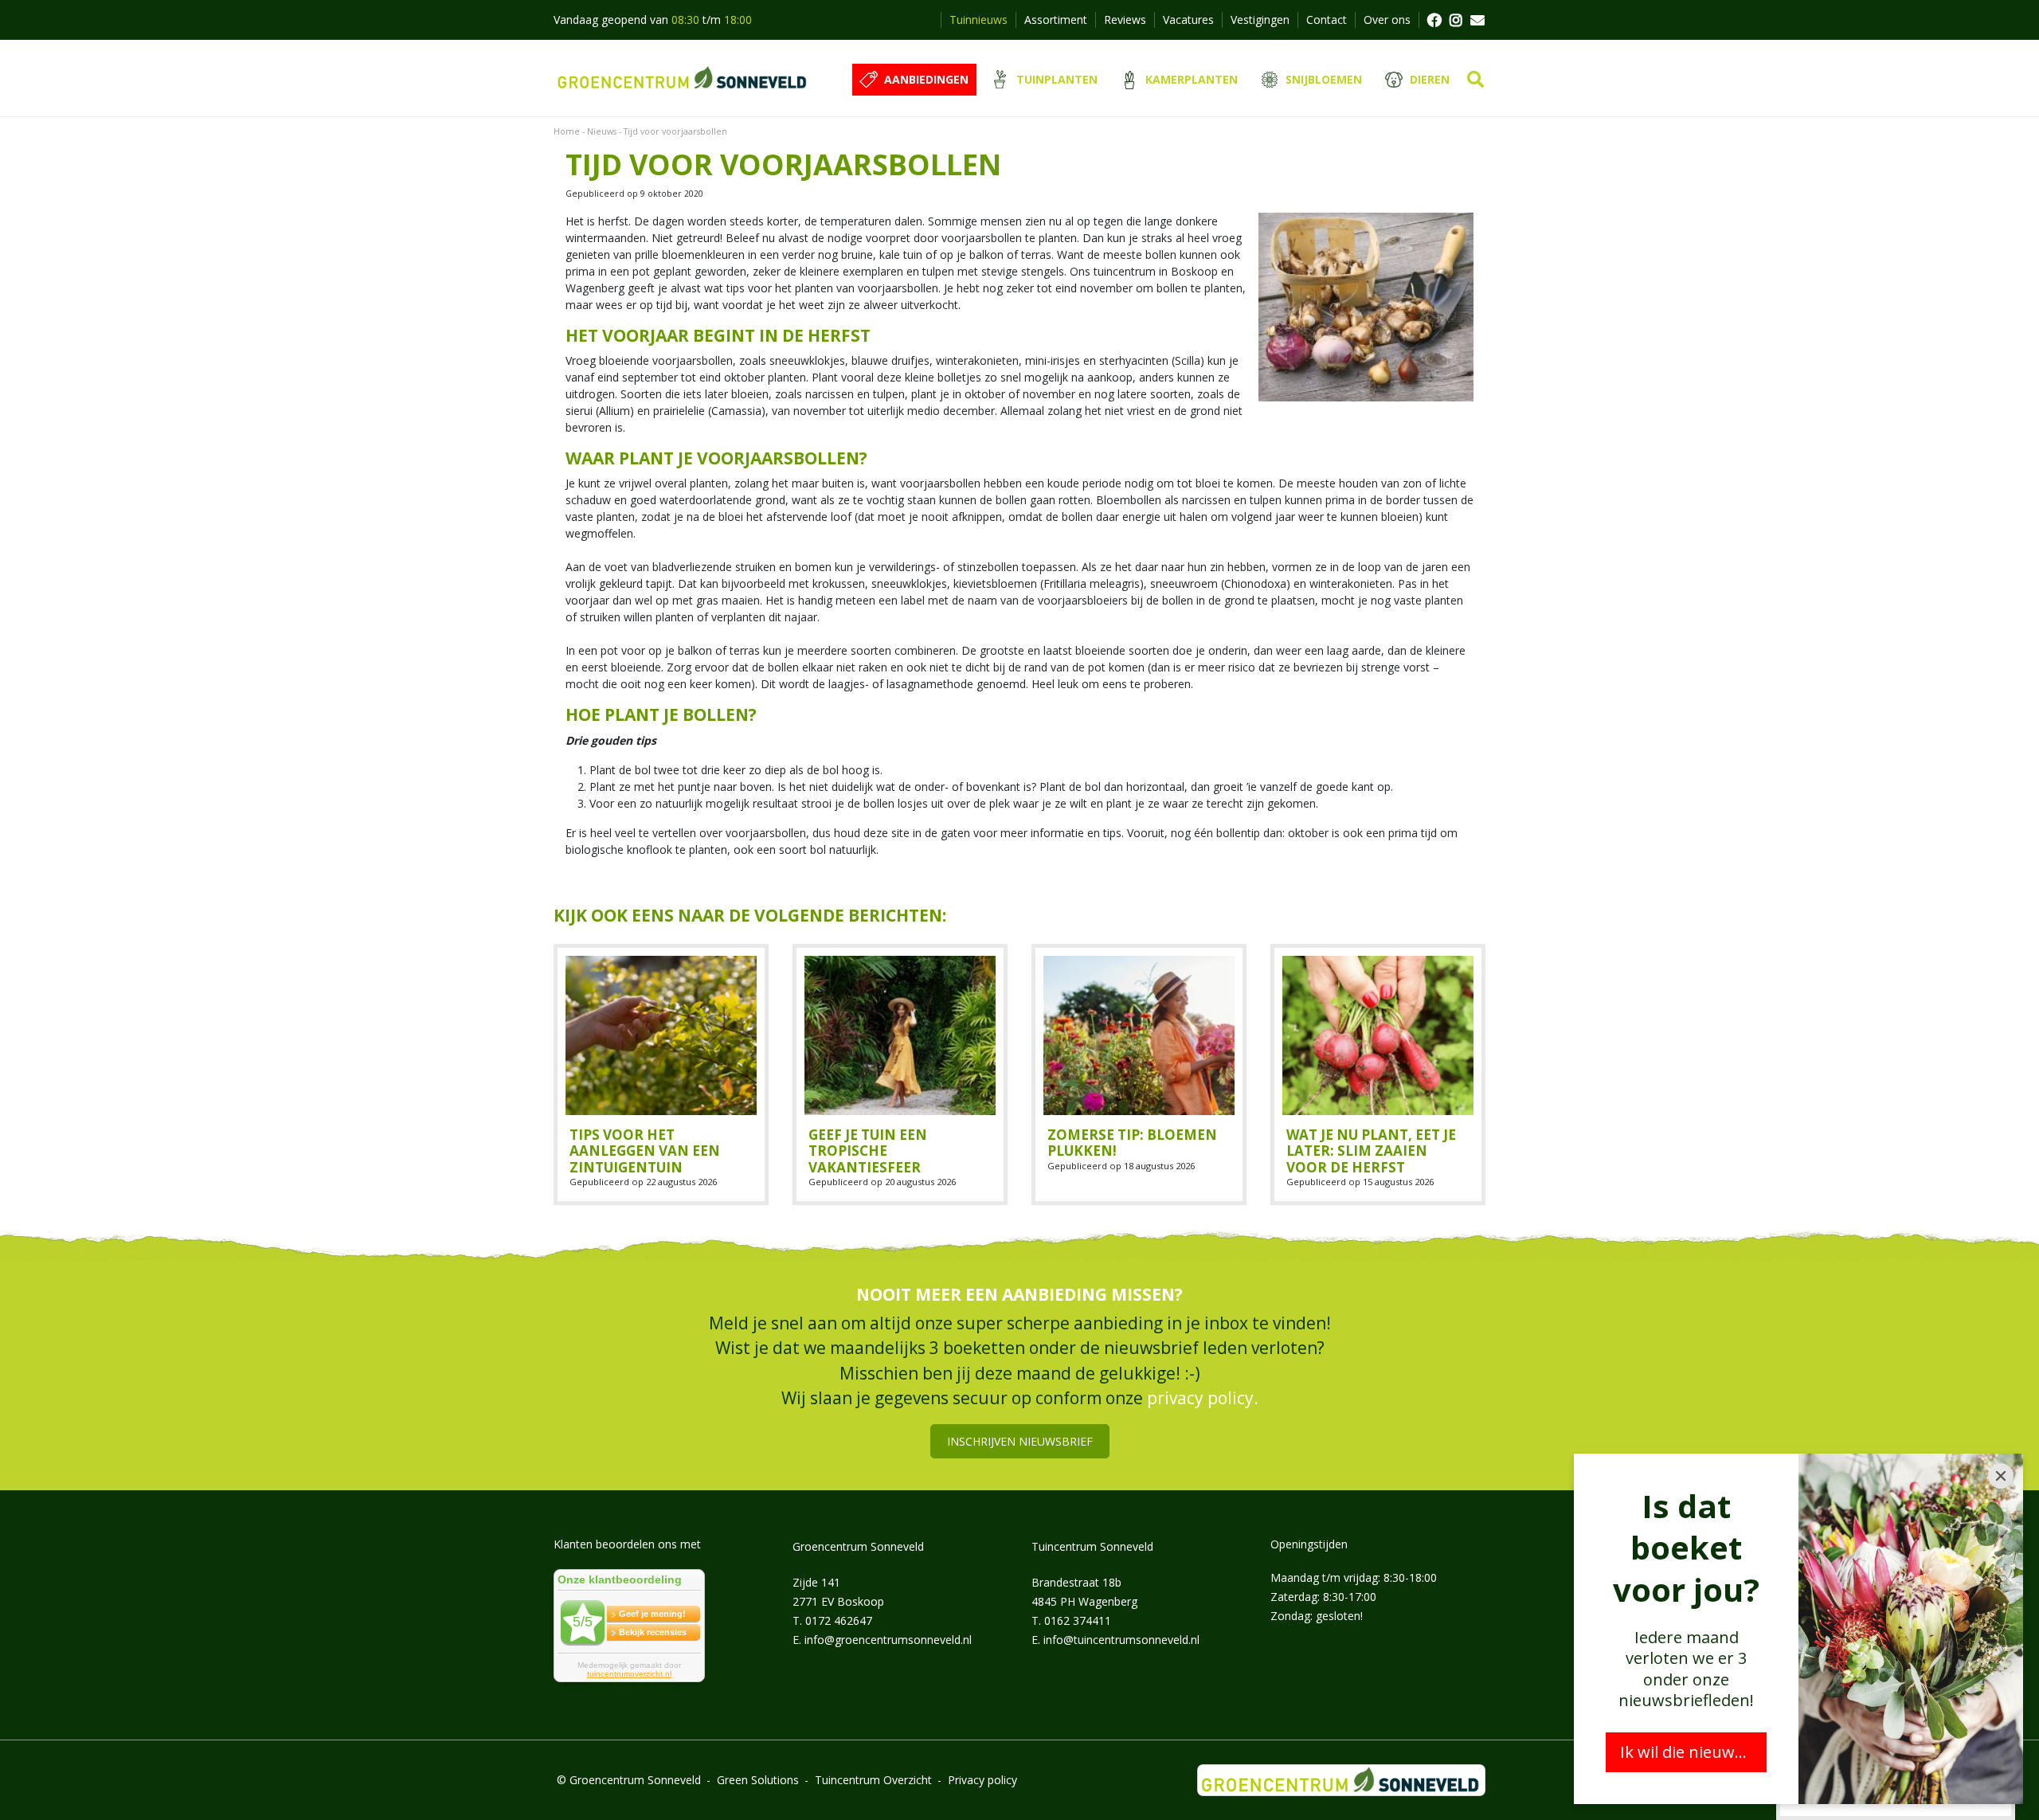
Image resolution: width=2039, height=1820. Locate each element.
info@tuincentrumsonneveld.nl (1121, 1639)
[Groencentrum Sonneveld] (683, 78)
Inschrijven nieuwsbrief (1020, 1440)
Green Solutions (758, 1780)
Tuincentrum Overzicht (873, 1780)
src (1475, 80)
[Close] (2001, 1476)
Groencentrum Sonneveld (858, 1546)
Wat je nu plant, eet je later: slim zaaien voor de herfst (1371, 1151)
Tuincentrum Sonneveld (1092, 1546)
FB (1434, 20)
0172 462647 (839, 1620)
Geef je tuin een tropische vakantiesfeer (868, 1151)
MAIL (1477, 20)
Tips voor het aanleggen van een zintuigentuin (645, 1151)
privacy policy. (1203, 1398)
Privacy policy (982, 1780)
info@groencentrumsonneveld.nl (888, 1639)
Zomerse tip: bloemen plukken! (1132, 1143)
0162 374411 (1078, 1620)
